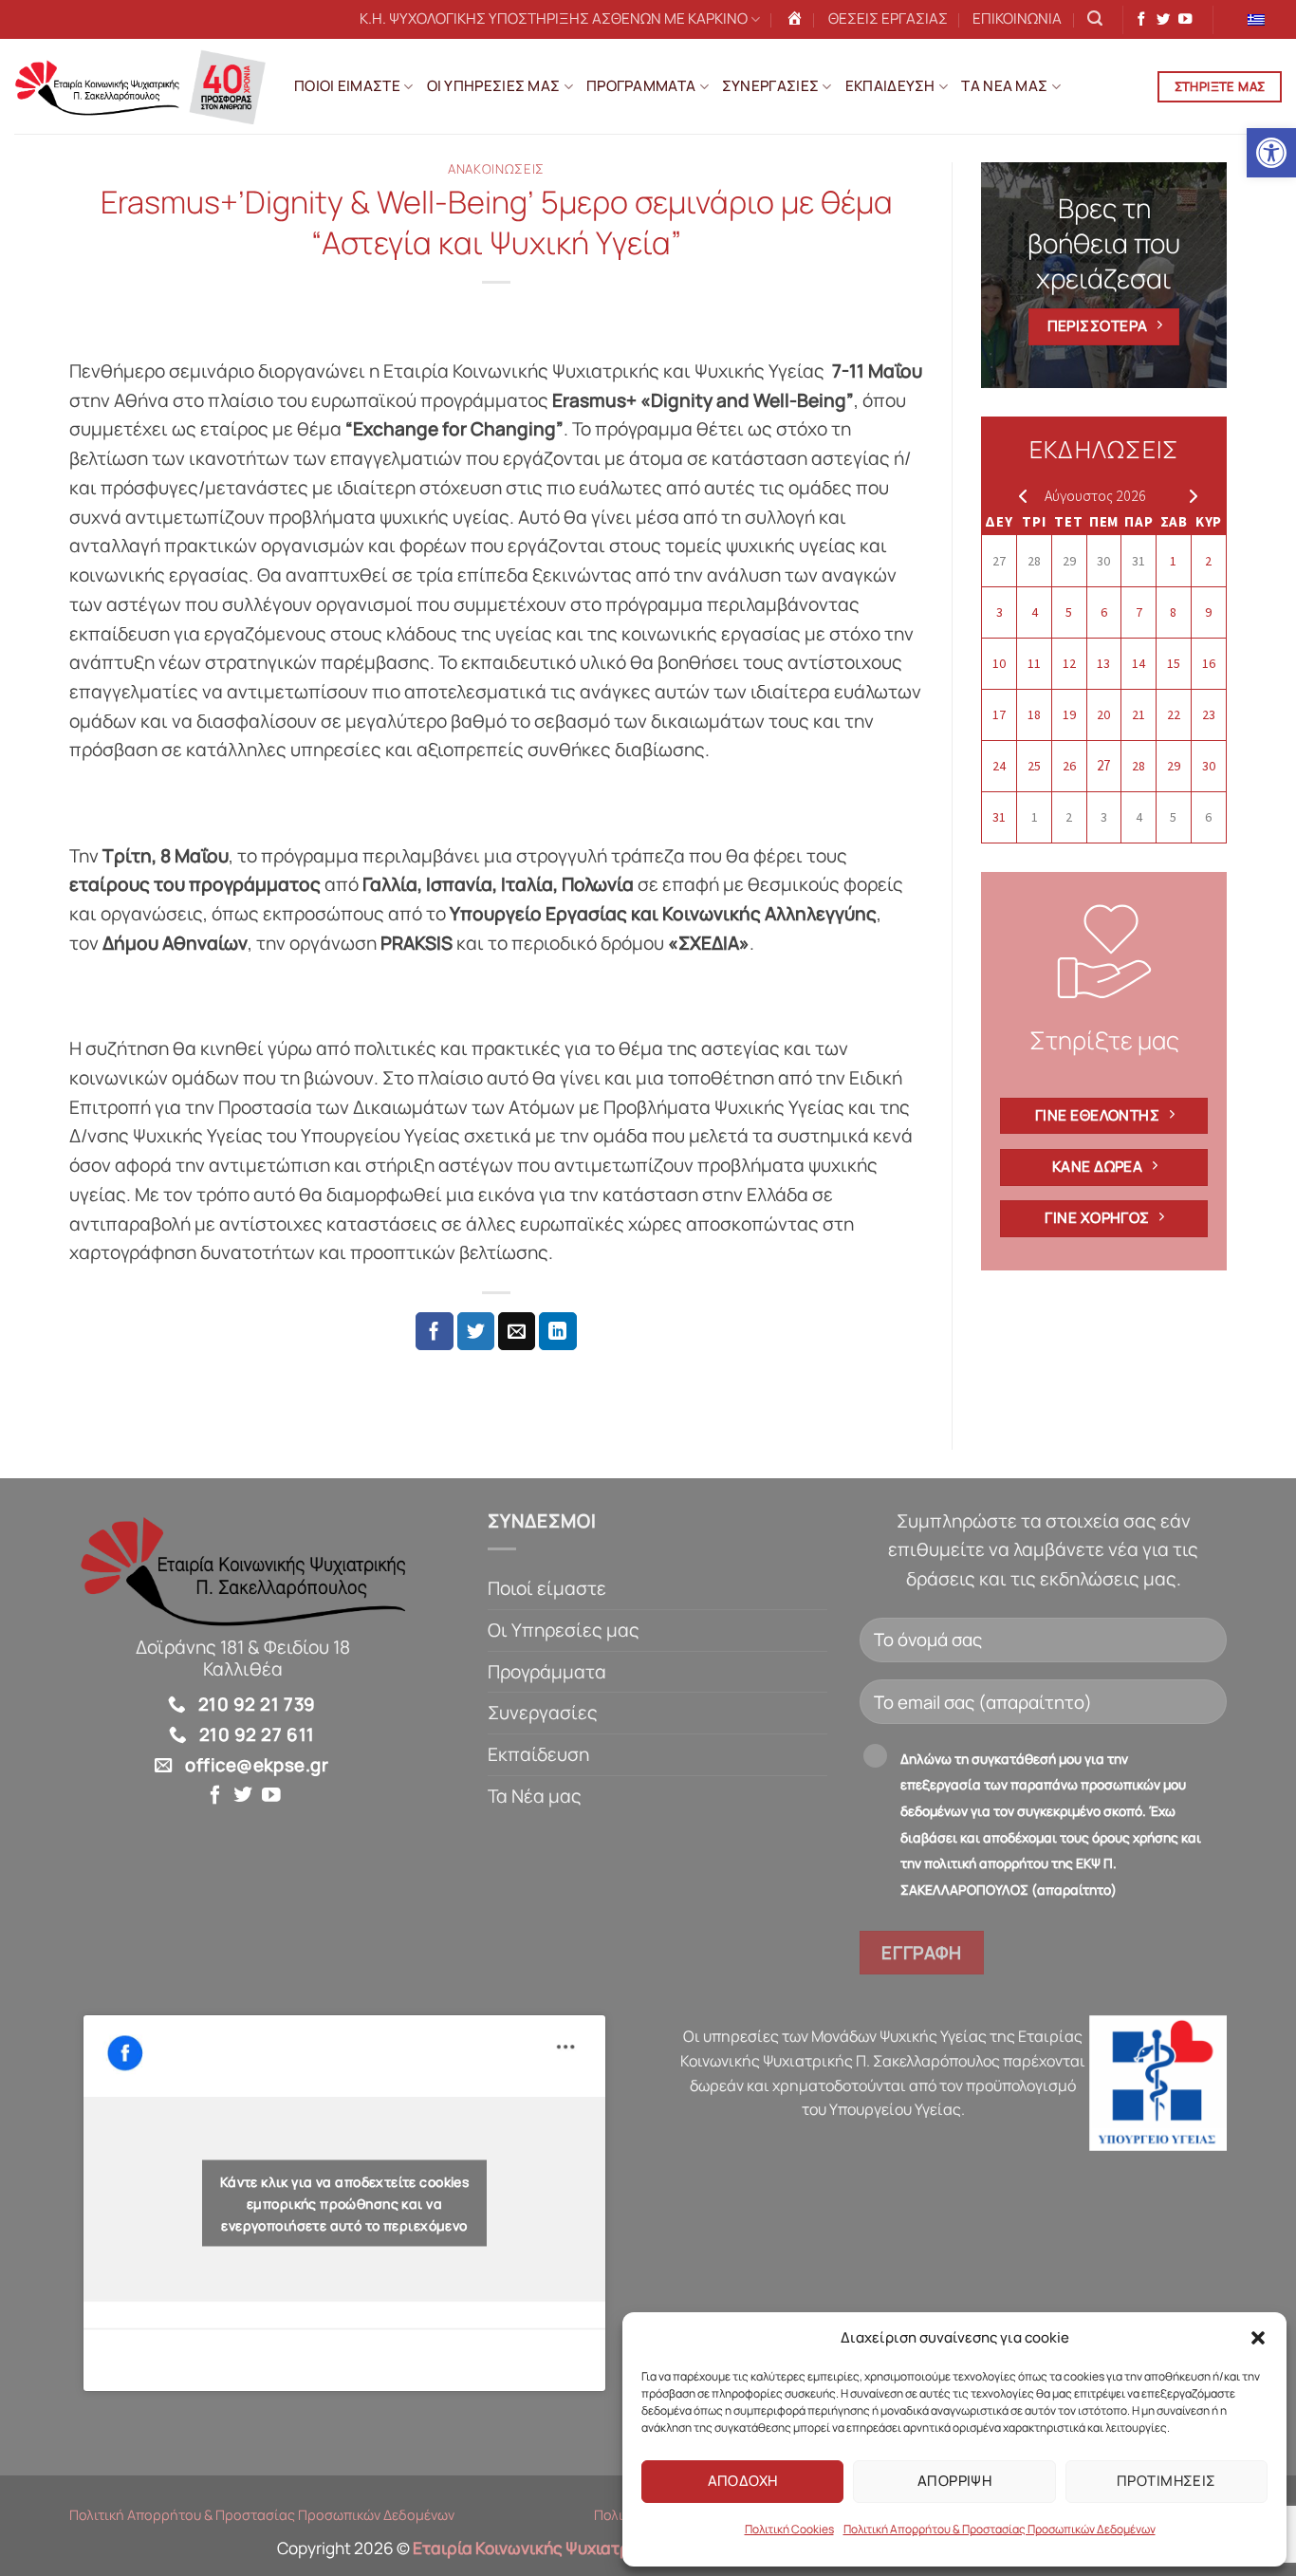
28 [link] (1034, 561)
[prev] (1018, 495)
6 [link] (1104, 612)
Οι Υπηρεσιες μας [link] (494, 86)
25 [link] (1034, 766)
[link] (1271, 153)
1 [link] (1173, 561)
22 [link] (1174, 714)
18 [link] (1034, 714)
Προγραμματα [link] (641, 86)
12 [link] (1069, 663)
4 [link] (1035, 612)
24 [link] (999, 766)
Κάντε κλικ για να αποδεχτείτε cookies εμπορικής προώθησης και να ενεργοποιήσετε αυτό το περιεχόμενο (345, 2204)
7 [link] (1139, 612)
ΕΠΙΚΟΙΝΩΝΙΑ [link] (1017, 19)
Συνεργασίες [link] (543, 1713)
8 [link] (1173, 612)
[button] (1258, 2338)
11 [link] (1034, 663)
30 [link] (1103, 561)
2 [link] (1208, 561)
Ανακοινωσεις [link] (496, 169)
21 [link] (1139, 714)
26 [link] (1069, 766)
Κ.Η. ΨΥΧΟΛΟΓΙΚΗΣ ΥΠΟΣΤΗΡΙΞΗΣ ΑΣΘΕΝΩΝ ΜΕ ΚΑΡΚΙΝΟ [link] (554, 19)
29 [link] (1069, 561)
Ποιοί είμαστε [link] (547, 1588)
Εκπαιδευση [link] (890, 86)
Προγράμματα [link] (547, 1672)
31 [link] (1139, 561)
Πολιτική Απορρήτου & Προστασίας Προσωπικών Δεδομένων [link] (1000, 2529)
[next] (1189, 495)
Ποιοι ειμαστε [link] (347, 86)
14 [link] (1139, 663)
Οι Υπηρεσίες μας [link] (564, 1630)
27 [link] (999, 561)
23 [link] (1209, 714)
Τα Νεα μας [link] (1004, 86)
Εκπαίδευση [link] (538, 1754)
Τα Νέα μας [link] (535, 1796)
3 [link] (1000, 612)
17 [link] (999, 714)
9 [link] (1208, 612)
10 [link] (999, 663)
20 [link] (1103, 714)
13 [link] (1103, 663)
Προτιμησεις (1166, 2481)
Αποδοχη (743, 2481)
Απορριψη (955, 2481)
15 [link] (1174, 663)
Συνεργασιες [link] (770, 86)
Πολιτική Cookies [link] (789, 2529)
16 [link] (1209, 663)
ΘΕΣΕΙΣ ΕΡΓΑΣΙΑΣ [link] (888, 19)
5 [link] (1069, 612)
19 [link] (1069, 714)
